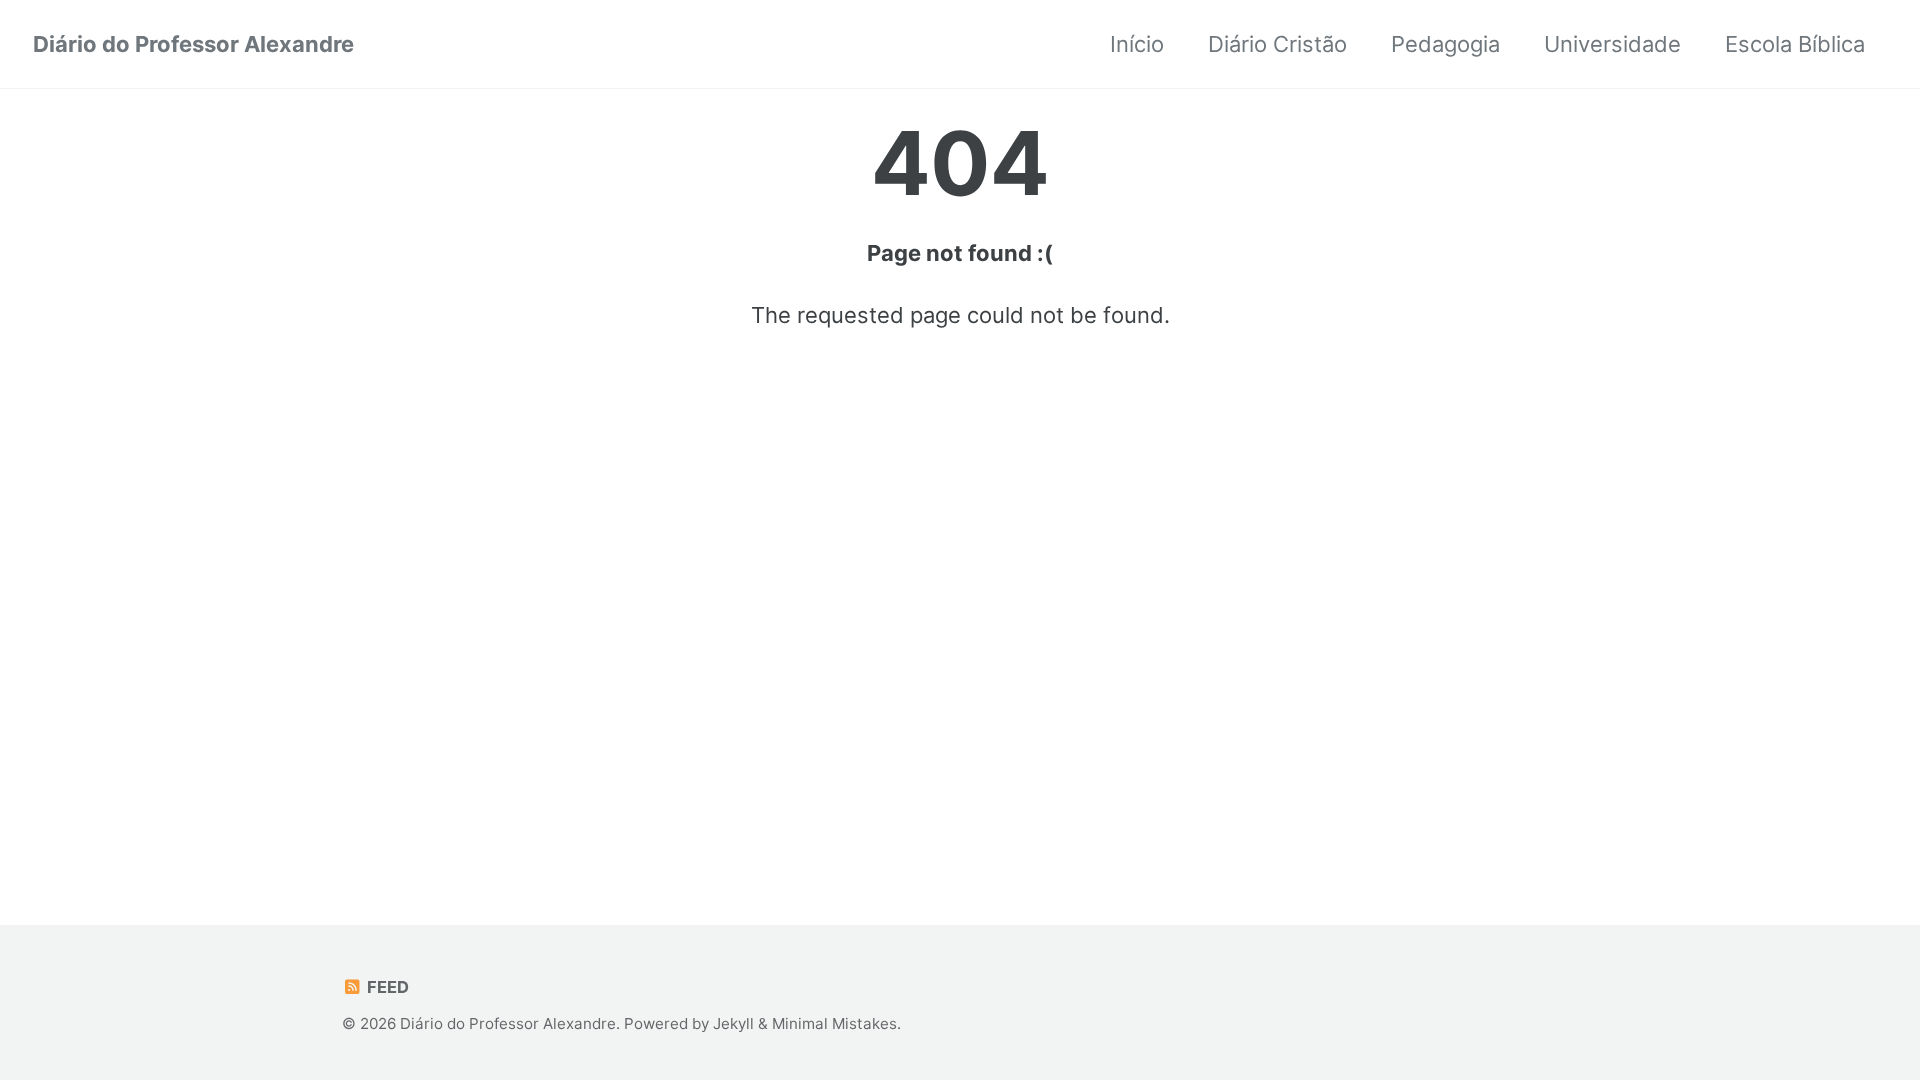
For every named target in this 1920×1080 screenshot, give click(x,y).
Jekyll (733, 1023)
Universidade (1612, 44)
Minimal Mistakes (834, 1023)
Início (1137, 44)
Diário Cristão (1277, 44)
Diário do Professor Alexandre (193, 44)
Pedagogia (1445, 44)
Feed (386, 987)
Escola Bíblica (1795, 44)
